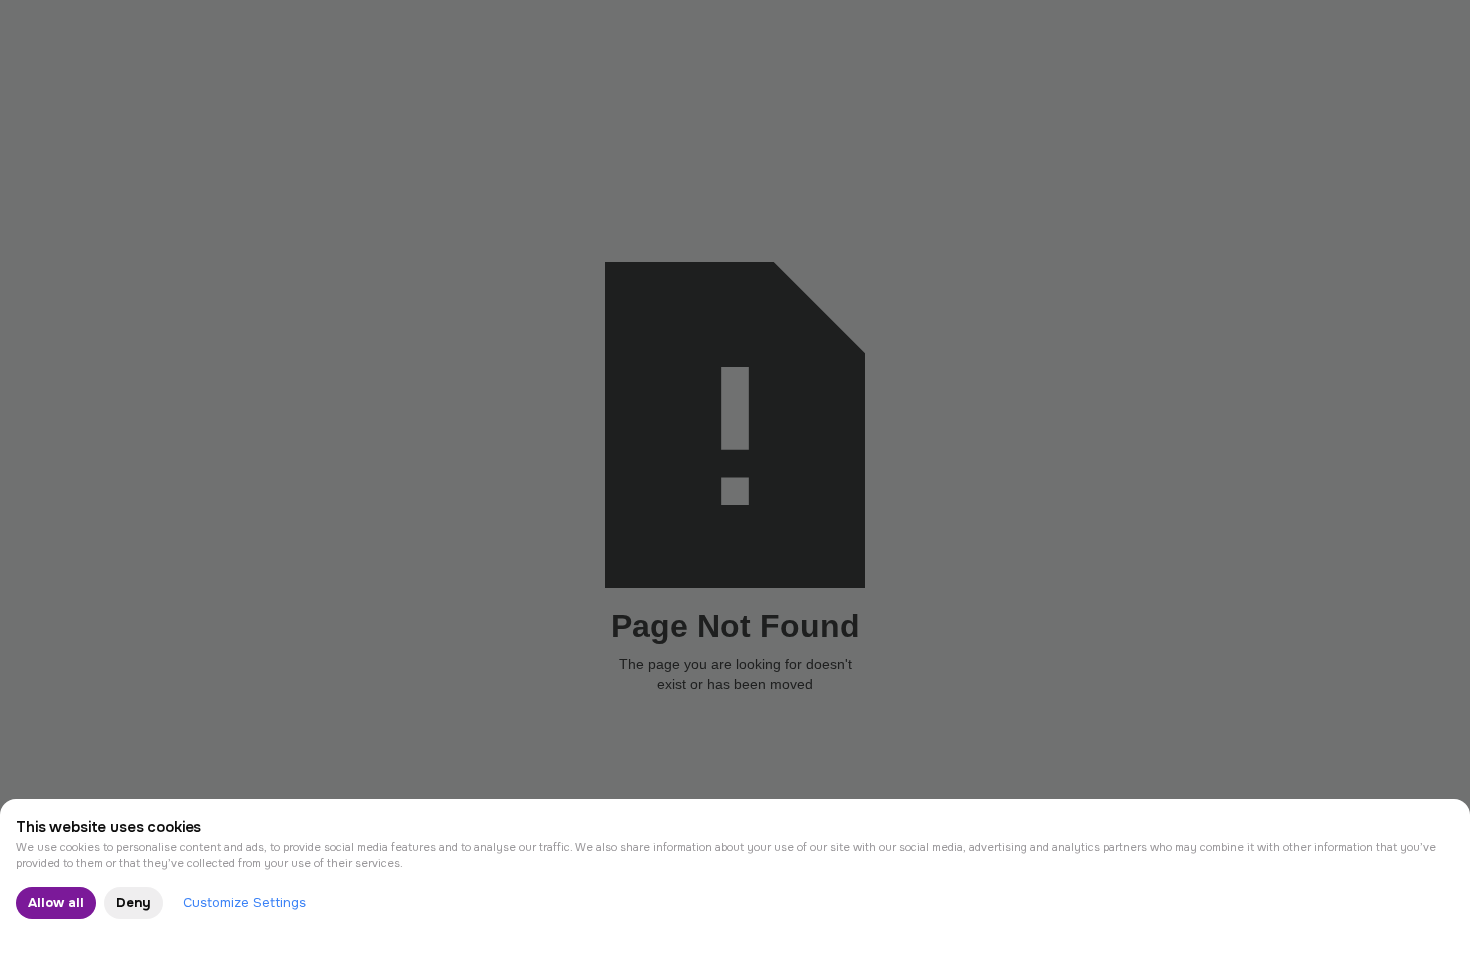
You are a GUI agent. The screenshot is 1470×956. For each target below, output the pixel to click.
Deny (133, 902)
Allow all (56, 902)
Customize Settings (244, 902)
